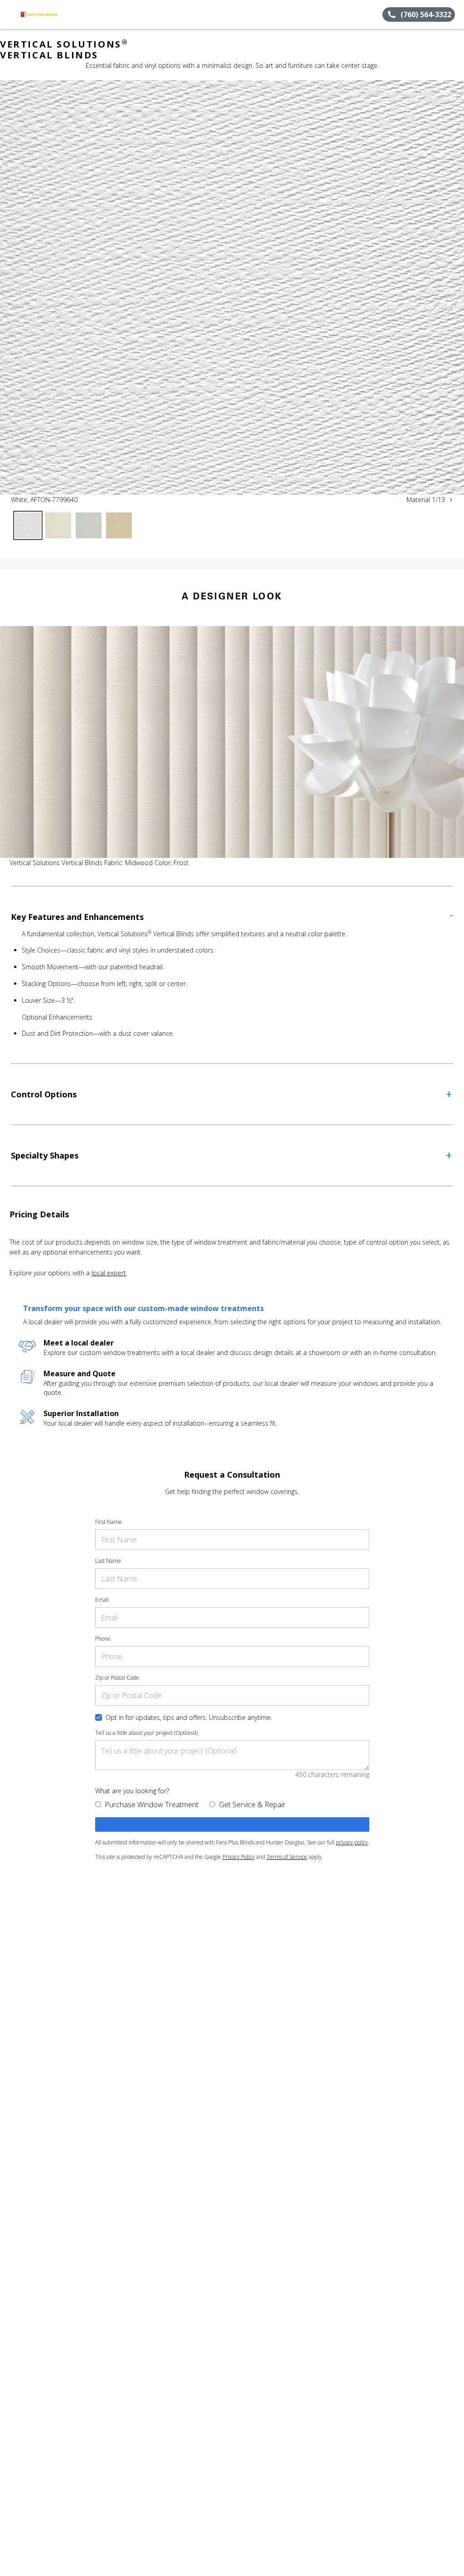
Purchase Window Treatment (152, 1805)
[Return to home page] (48, 14)
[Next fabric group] (451, 500)
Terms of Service (287, 1857)
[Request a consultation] (232, 1824)
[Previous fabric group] (401, 500)
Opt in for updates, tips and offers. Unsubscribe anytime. (189, 1717)
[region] (232, 287)
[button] (10, 14)
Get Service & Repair (252, 1805)
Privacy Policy (239, 1857)
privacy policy (352, 1842)
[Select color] (28, 525)
